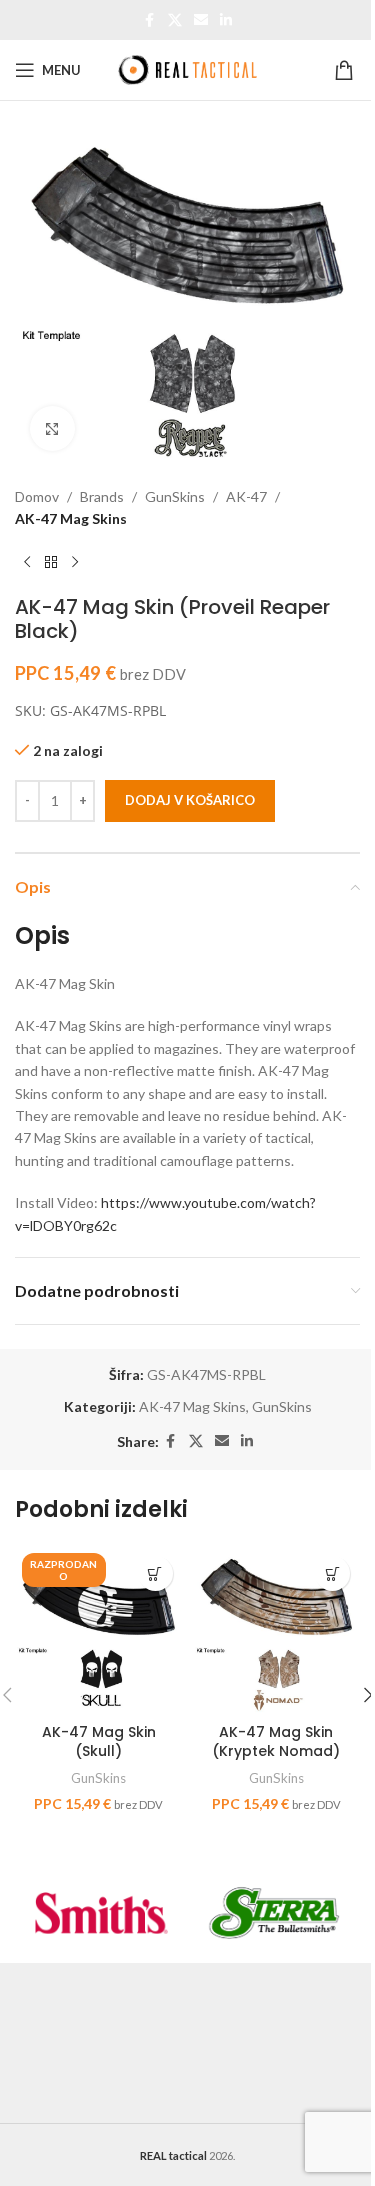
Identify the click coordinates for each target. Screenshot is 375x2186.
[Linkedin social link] (226, 20)
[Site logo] (188, 68)
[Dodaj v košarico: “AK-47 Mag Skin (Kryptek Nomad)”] (332, 1573)
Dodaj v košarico (190, 800)
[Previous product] (27, 563)
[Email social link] (201, 20)
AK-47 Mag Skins (71, 518)
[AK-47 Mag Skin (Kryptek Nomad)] (277, 1630)
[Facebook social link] (150, 20)
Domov (37, 496)
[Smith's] (101, 1913)
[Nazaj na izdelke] (51, 563)
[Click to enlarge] (52, 428)
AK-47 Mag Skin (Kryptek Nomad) (276, 1742)
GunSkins (175, 496)
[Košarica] (347, 70)
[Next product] (75, 563)
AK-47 (246, 496)
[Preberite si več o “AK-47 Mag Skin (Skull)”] (155, 1573)
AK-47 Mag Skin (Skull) (99, 1742)
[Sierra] (274, 1913)
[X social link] (175, 20)
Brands (102, 496)
